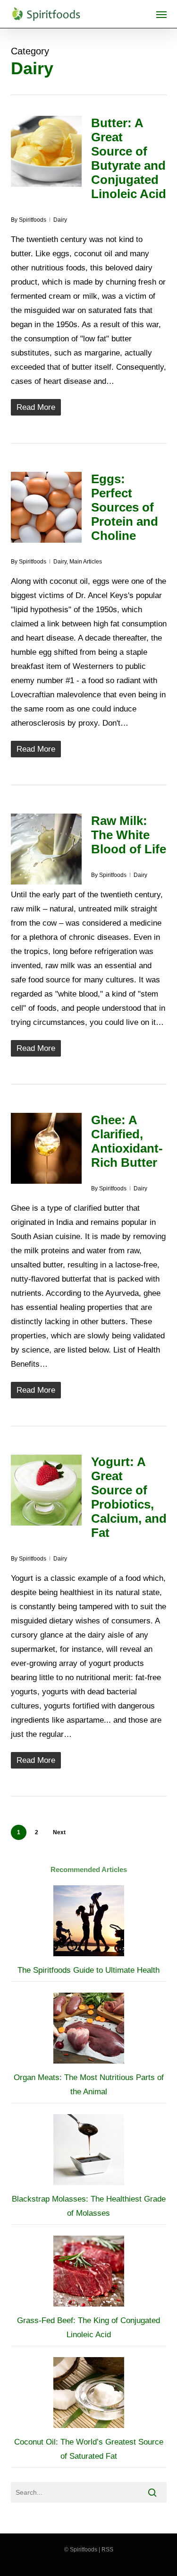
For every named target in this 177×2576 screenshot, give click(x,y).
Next (59, 1832)
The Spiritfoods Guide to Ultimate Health (88, 1970)
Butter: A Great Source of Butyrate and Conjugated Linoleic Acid (129, 158)
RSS (107, 2550)
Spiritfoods (33, 220)
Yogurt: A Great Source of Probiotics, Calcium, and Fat (129, 1497)
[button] (161, 14)
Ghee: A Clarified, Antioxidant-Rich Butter (127, 1141)
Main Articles (86, 562)
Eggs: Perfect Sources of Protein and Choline (125, 507)
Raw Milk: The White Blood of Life (129, 835)
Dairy (60, 220)
